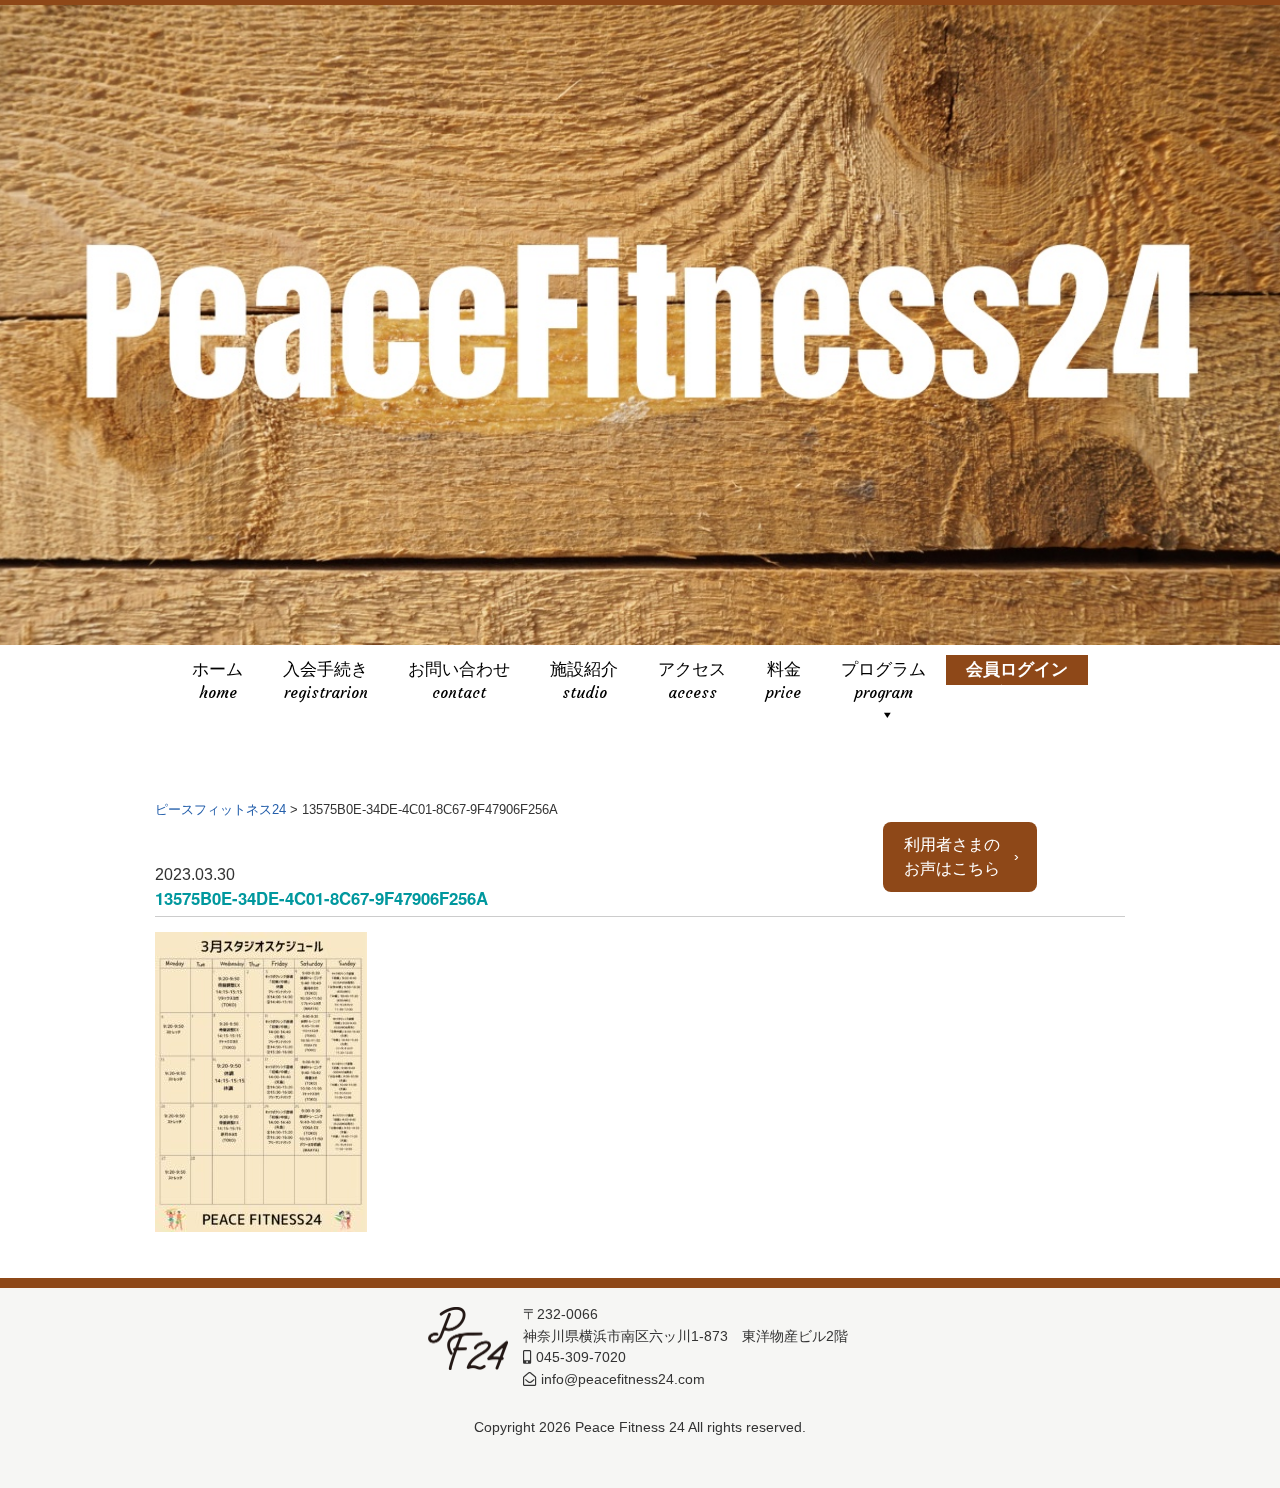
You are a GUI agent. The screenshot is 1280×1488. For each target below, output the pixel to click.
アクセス (692, 672)
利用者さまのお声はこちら (952, 857)
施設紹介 (584, 672)
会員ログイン (1017, 672)
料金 (783, 672)
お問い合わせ (459, 672)
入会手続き (325, 672)
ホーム (217, 672)
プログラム (883, 672)
